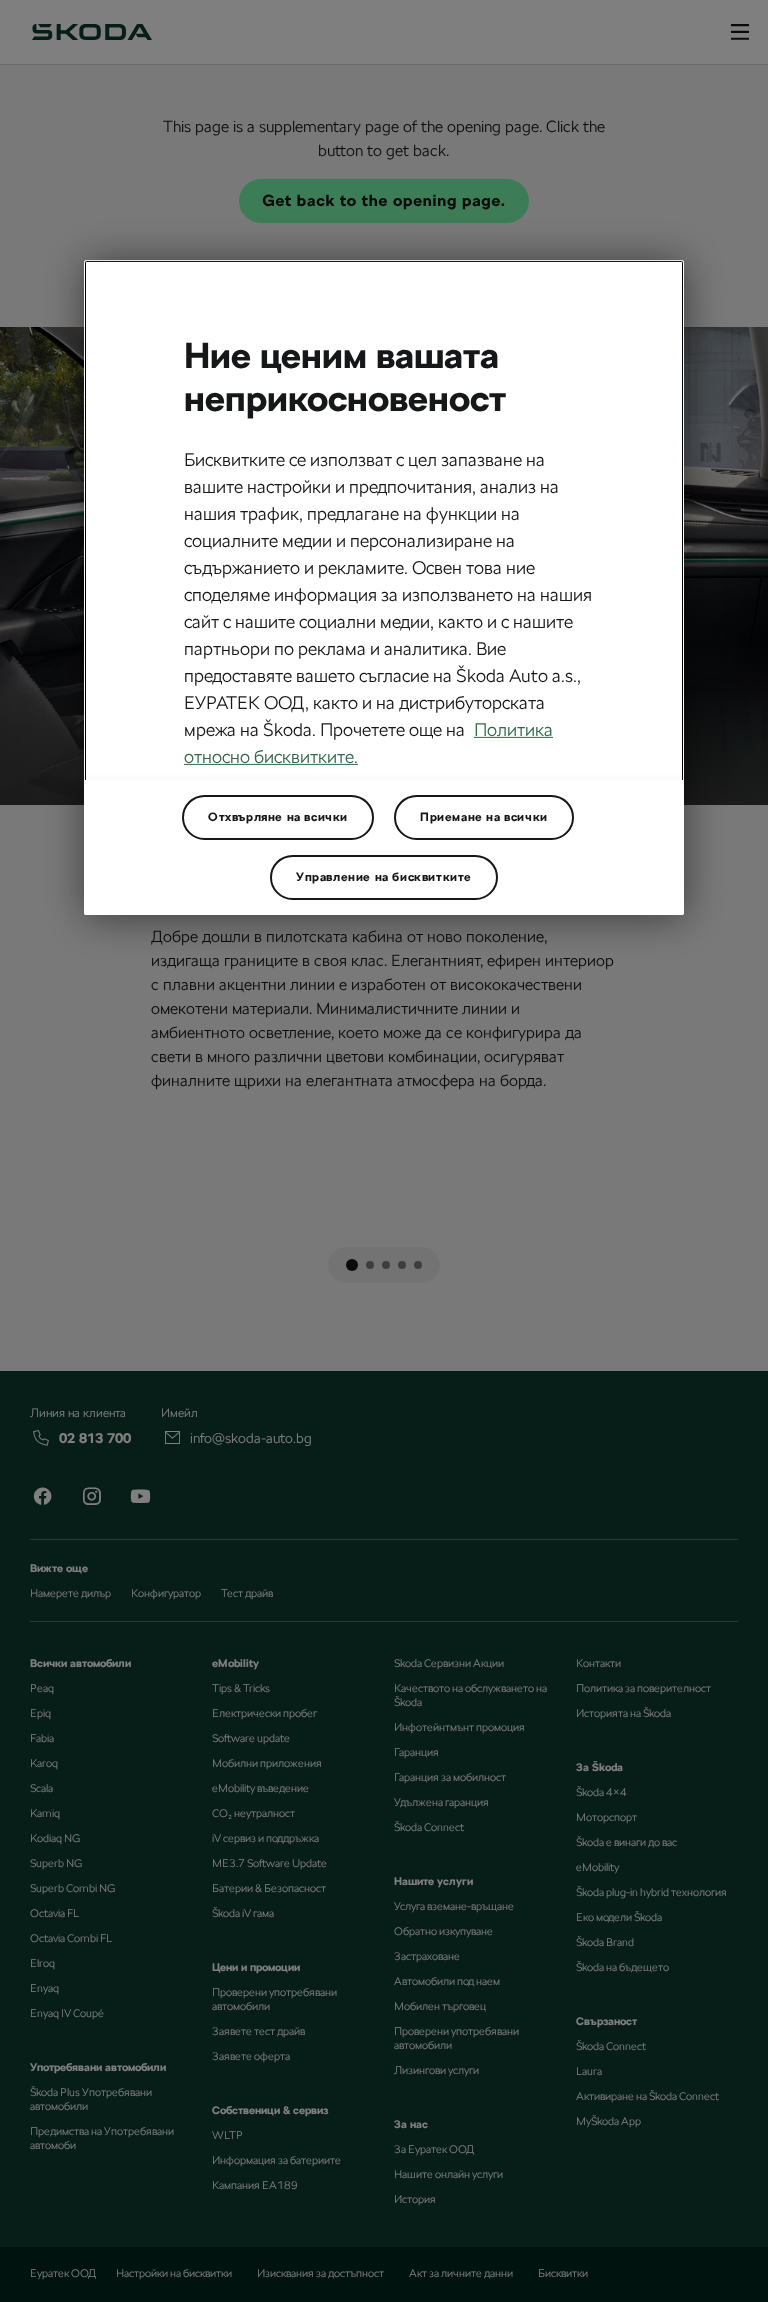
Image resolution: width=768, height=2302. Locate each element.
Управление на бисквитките (384, 877)
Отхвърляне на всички (278, 817)
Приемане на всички (484, 817)
